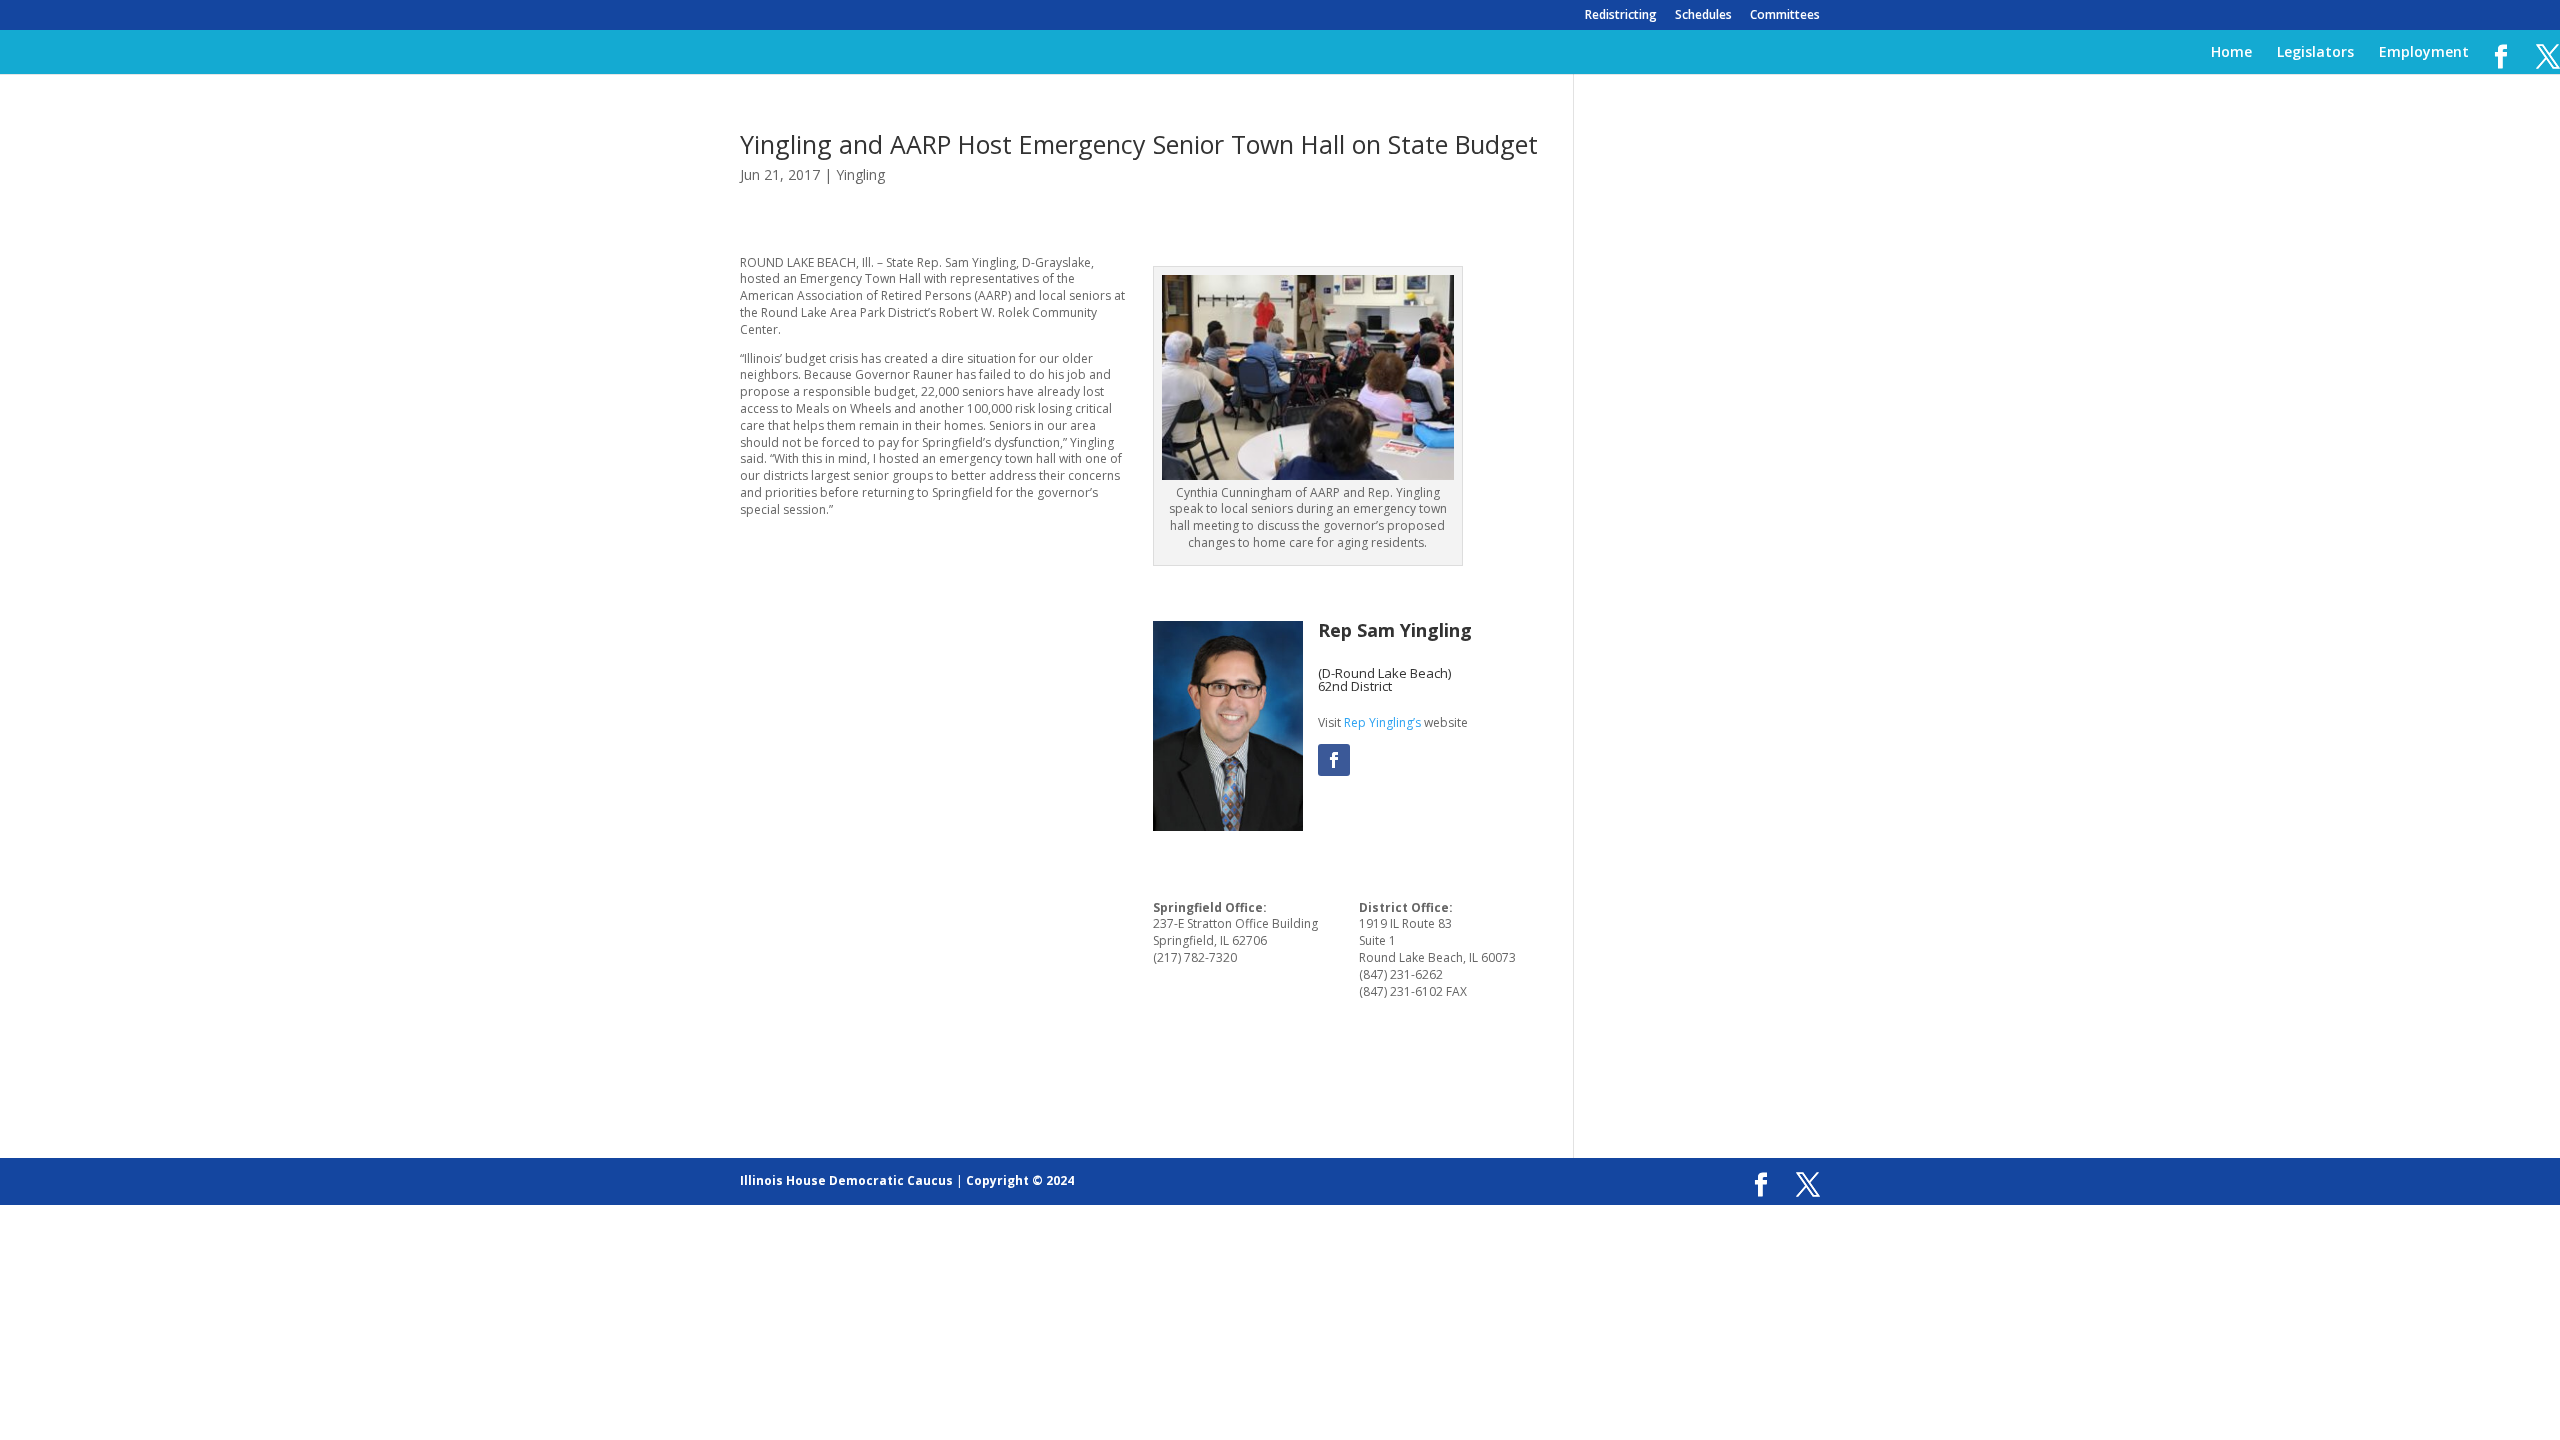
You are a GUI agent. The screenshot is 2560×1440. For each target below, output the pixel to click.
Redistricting (1621, 16)
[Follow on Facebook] (1334, 760)
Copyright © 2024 (1020, 1180)
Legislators (2315, 53)
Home (2231, 53)
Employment (2424, 53)
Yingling (860, 174)
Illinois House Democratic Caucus (846, 1180)
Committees (1785, 16)
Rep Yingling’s (1382, 722)
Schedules (1703, 16)
